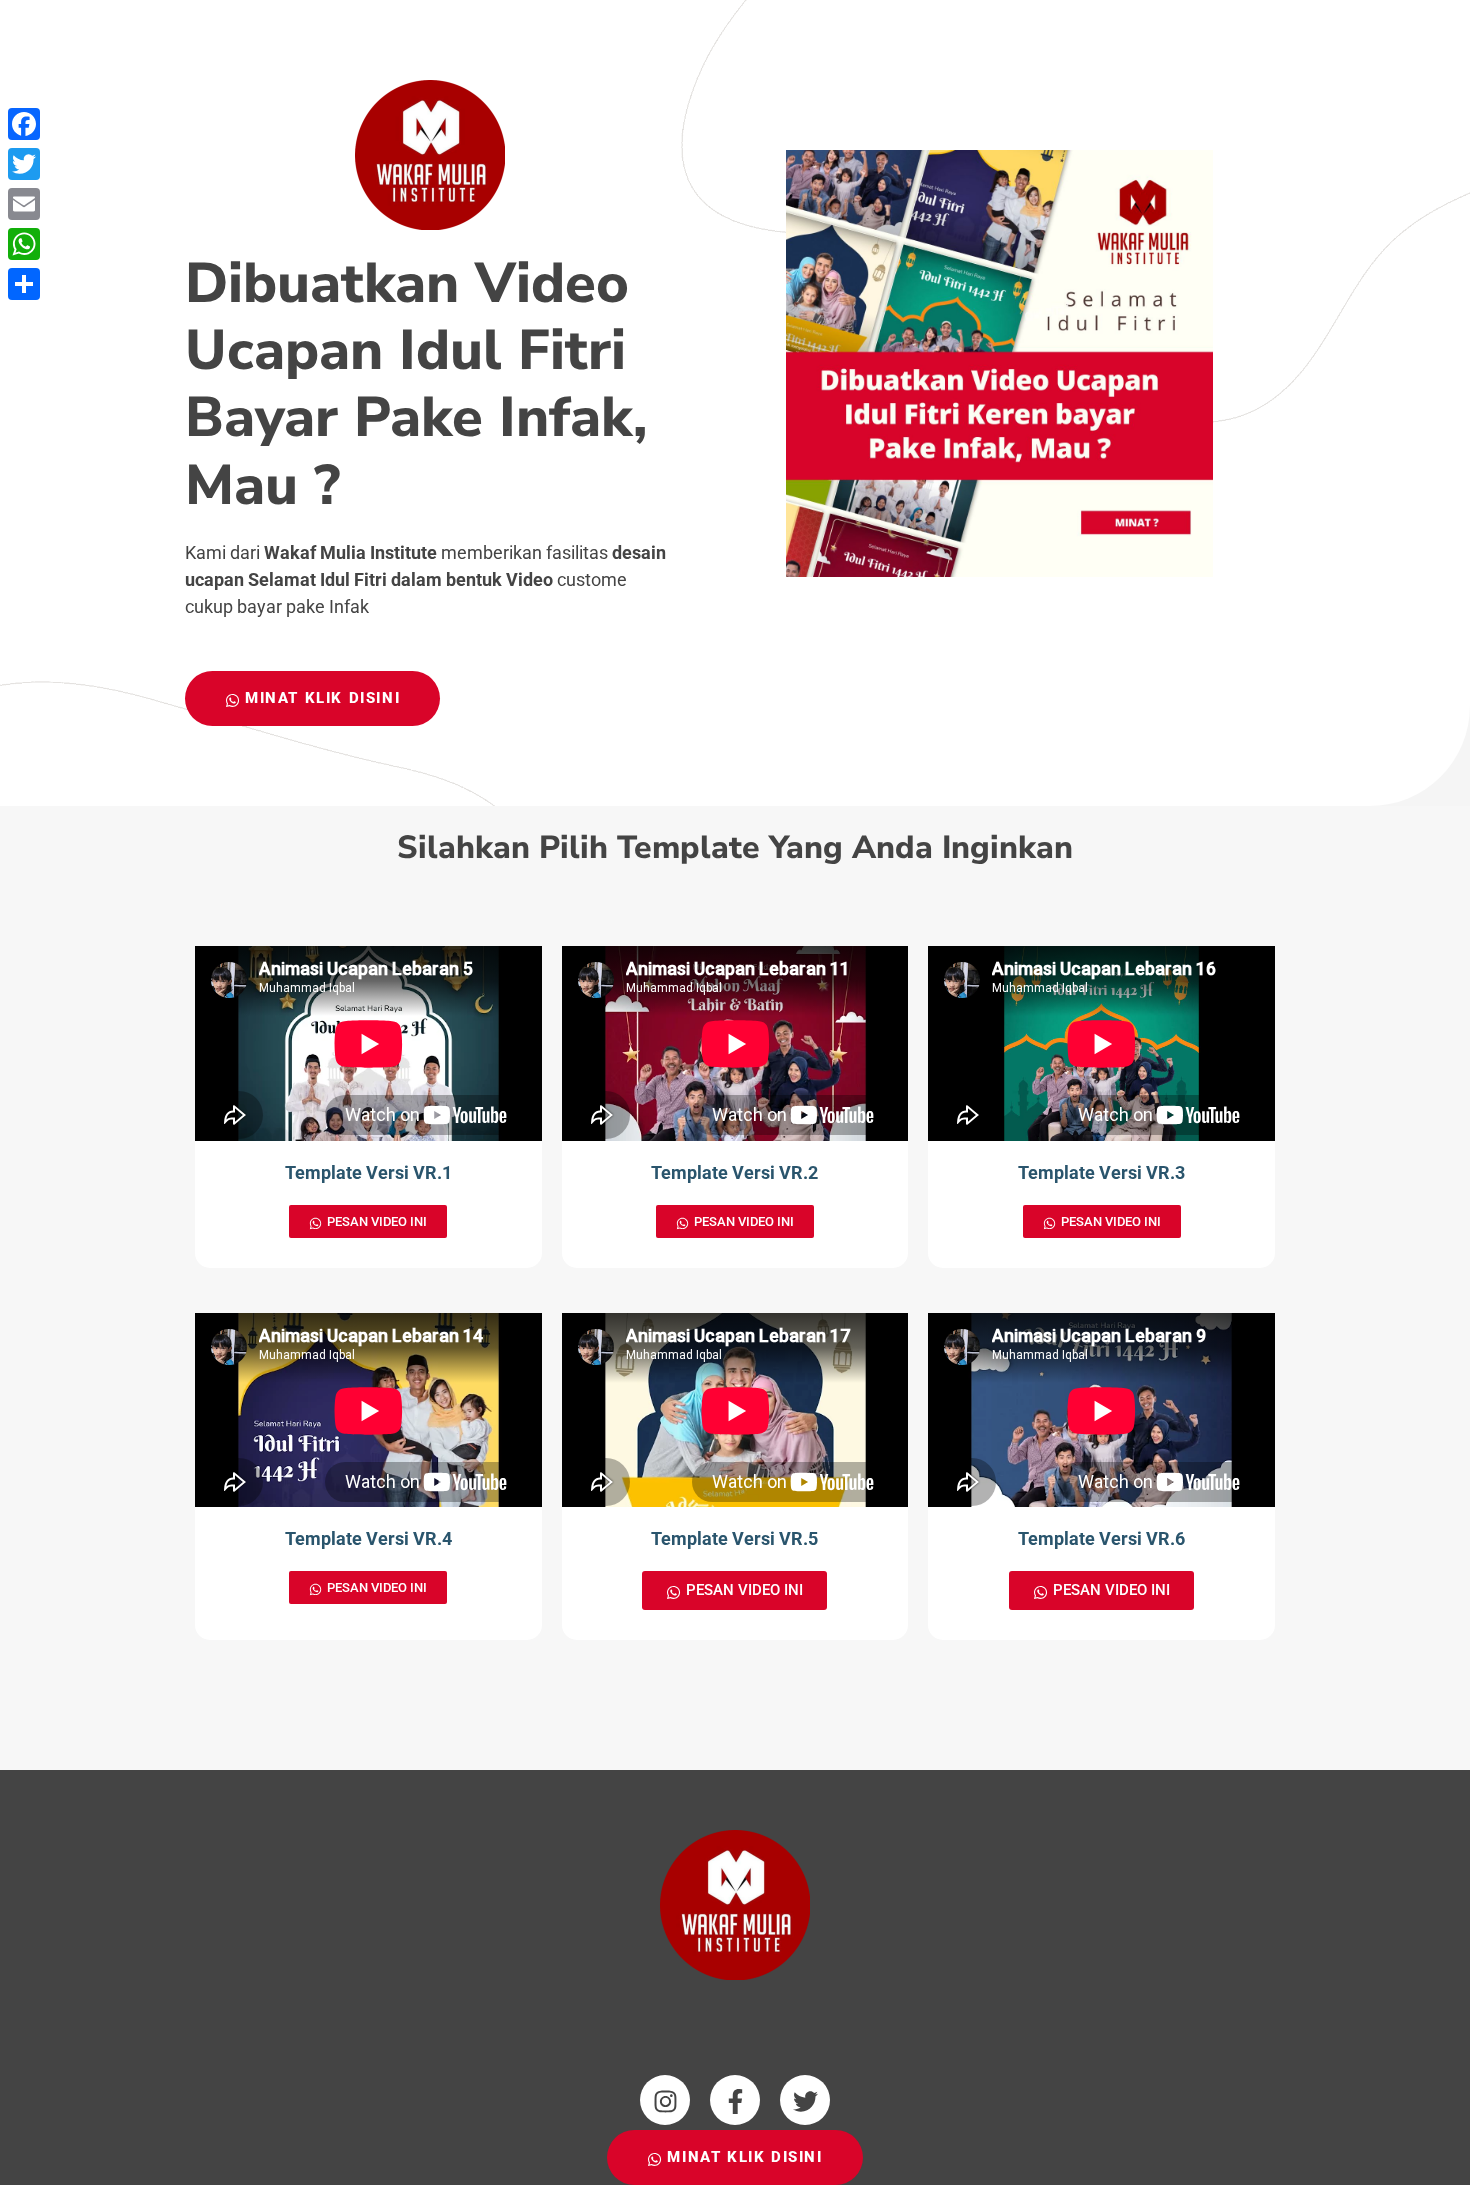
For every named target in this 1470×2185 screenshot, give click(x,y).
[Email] (24, 204)
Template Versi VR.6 (1101, 1538)
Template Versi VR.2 (734, 1172)
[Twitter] (24, 164)
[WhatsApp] (24, 244)
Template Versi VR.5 (734, 1538)
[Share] (24, 284)
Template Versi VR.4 (368, 1538)
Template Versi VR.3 (1101, 1172)
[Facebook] (24, 124)
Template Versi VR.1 (368, 1172)
